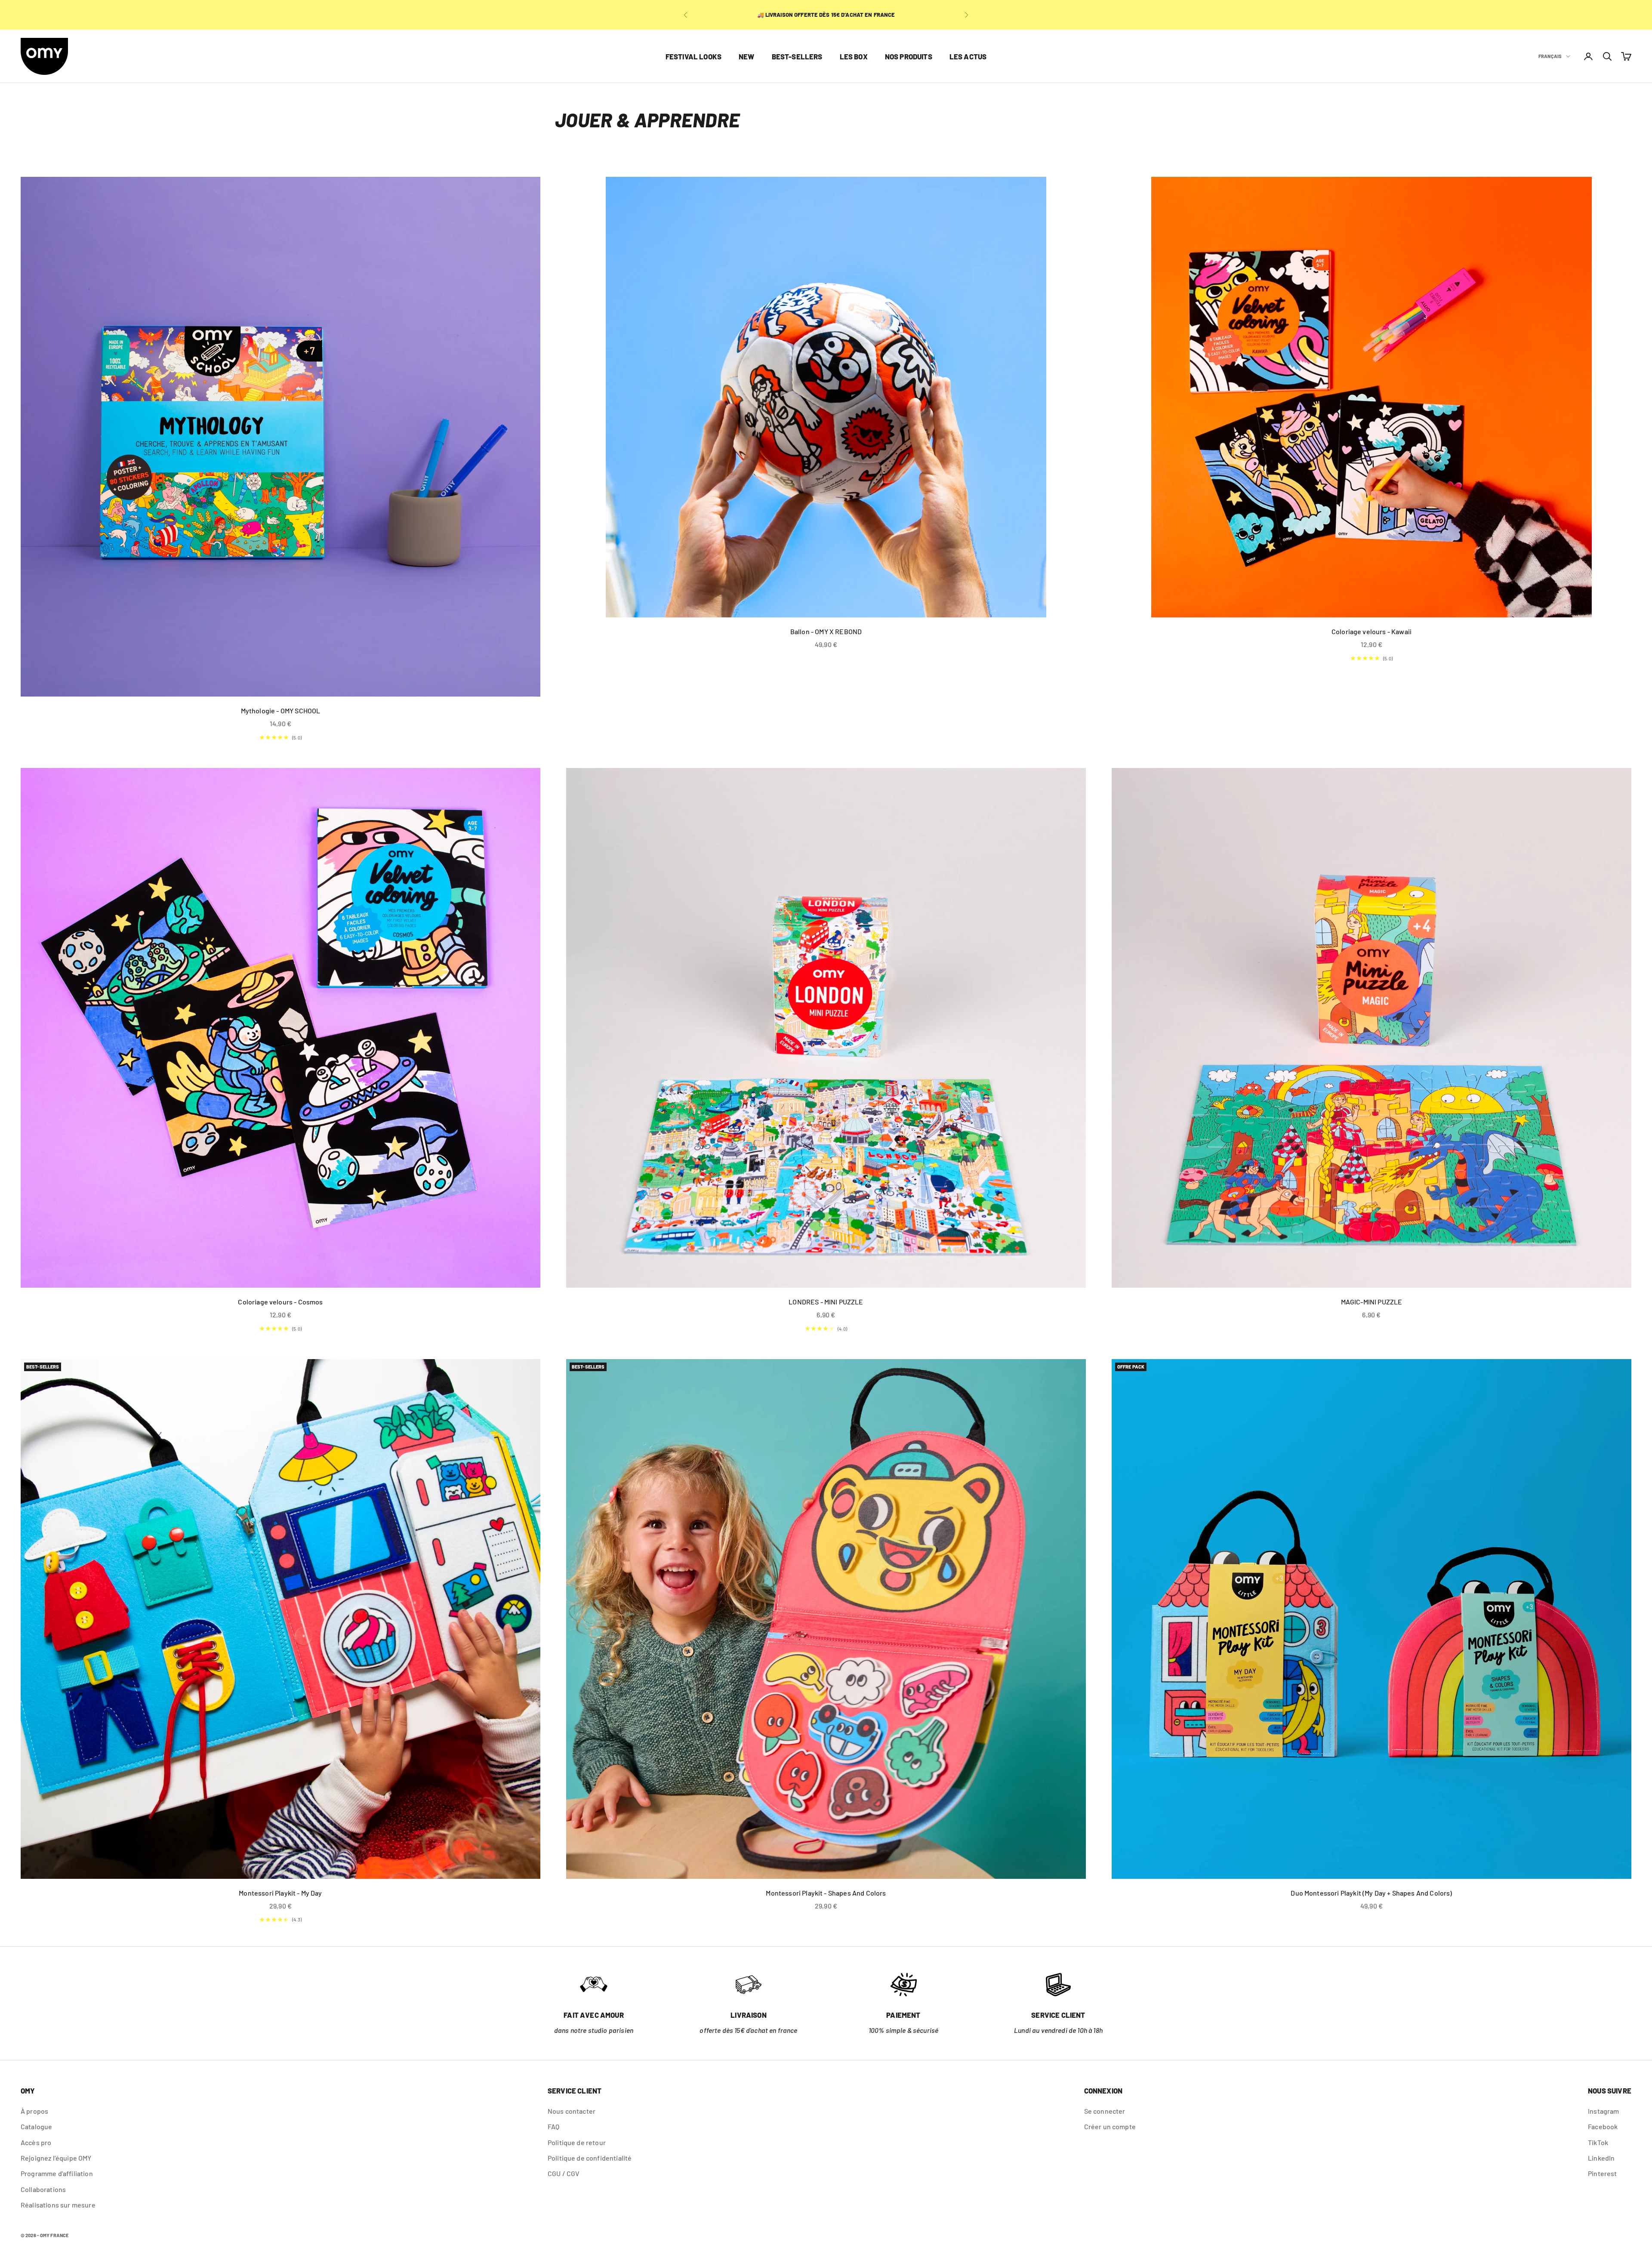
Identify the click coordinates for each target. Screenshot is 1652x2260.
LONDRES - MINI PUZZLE (826, 1302)
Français (1550, 56)
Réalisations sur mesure (58, 2205)
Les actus (968, 56)
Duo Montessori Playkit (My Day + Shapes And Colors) (1371, 1893)
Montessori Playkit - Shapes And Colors (826, 1893)
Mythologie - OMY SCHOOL (281, 711)
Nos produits (909, 56)
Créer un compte (1110, 2126)
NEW (747, 56)
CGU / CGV (564, 2173)
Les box (854, 56)
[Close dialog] (1638, 2075)
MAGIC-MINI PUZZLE (1372, 1302)
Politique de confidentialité (590, 2158)
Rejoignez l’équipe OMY (56, 2158)
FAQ (553, 2126)
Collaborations (43, 2189)
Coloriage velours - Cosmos (280, 1302)
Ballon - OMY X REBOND (826, 631)
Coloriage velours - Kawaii (1372, 631)
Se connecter (1105, 2111)
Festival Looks (693, 56)
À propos (34, 2111)
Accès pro (36, 2142)
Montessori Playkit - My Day (280, 1893)
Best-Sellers (797, 56)
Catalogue (36, 2126)
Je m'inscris (1530, 2213)
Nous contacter (572, 2111)
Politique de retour (577, 2142)
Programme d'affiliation (57, 2173)
